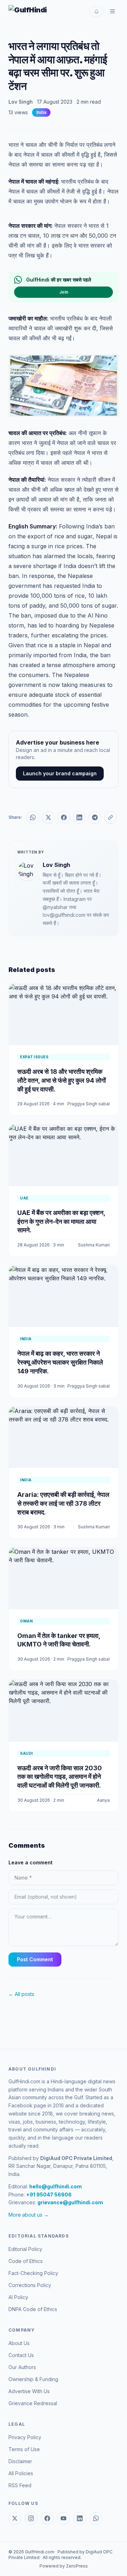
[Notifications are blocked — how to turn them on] (96, 11)
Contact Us (21, 2355)
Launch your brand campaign (60, 773)
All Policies (21, 2473)
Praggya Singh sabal (89, 1104)
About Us (19, 2343)
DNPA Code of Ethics (33, 2309)
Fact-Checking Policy (33, 2273)
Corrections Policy (30, 2285)
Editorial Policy (25, 2249)
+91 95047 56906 (49, 2195)
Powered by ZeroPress (64, 2566)
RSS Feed (20, 2485)
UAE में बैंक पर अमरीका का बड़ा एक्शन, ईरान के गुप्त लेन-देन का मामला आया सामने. (61, 1222)
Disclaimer (20, 2461)
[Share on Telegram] (95, 817)
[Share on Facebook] (64, 817)
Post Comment (35, 1959)
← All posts (21, 1994)
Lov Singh (21, 102)
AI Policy (18, 2297)
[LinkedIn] (80, 2518)
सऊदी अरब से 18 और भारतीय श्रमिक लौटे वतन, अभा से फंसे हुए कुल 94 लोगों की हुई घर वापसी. (62, 1080)
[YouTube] (64, 2518)
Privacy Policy (25, 2437)
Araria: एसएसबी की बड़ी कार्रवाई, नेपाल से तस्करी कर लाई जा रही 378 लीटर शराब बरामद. (63, 1503)
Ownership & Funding (33, 2379)
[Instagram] (31, 2518)
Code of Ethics (26, 2261)
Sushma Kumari (94, 1245)
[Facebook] (47, 2518)
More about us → (29, 2215)
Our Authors (22, 2367)
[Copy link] (110, 817)
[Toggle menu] (113, 11)
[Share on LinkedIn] (79, 817)
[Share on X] (48, 817)
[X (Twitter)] (15, 2518)
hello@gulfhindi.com (56, 2186)
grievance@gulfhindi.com (70, 2202)
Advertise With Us (29, 2391)
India (41, 112)
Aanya (103, 1800)
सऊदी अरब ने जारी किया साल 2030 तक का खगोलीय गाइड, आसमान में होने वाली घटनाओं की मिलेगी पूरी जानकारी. (60, 1777)
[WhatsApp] (96, 2518)
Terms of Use (24, 2449)
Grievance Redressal (33, 2403)
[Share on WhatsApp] (33, 817)
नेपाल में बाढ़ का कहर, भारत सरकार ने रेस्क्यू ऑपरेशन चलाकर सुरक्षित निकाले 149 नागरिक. (60, 1362)
